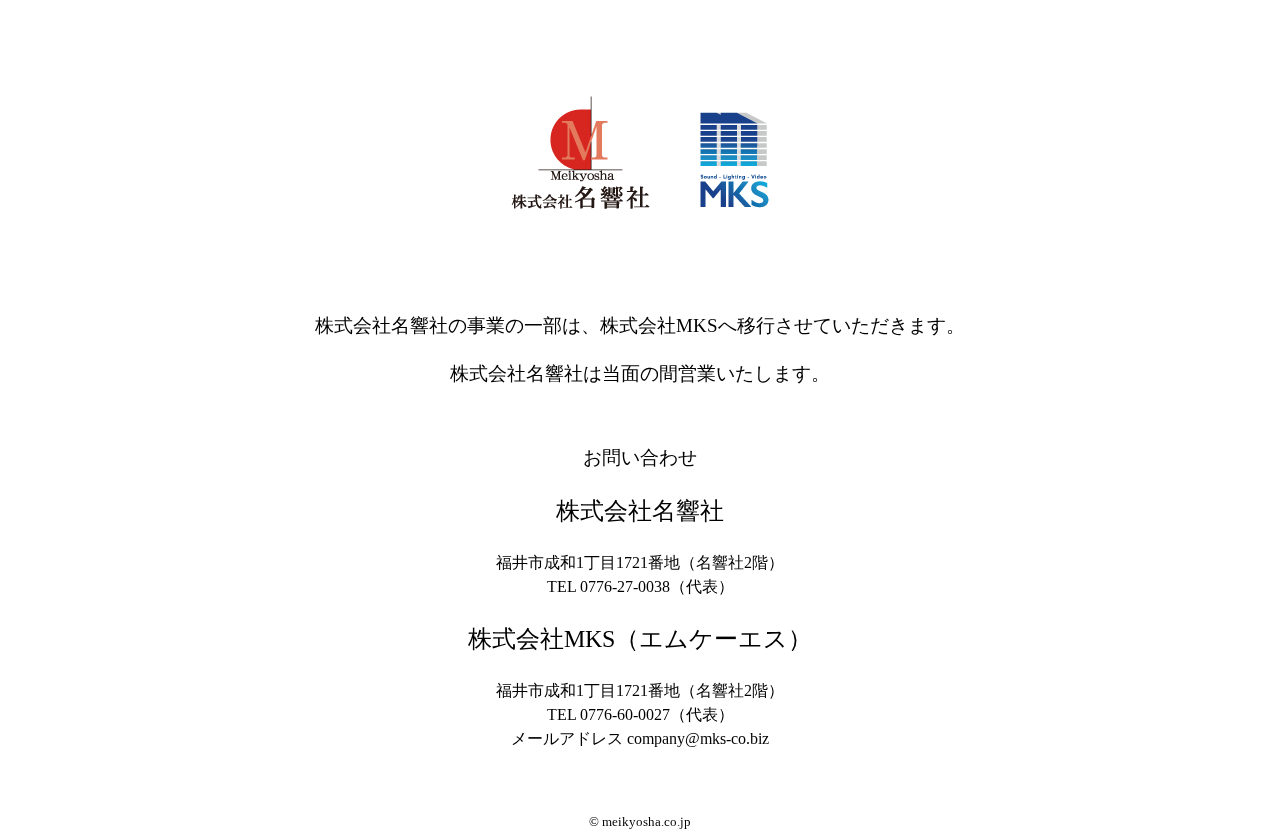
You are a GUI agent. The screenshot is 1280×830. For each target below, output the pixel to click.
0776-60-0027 (625, 714)
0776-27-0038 (625, 586)
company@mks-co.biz (698, 738)
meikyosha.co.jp (646, 822)
